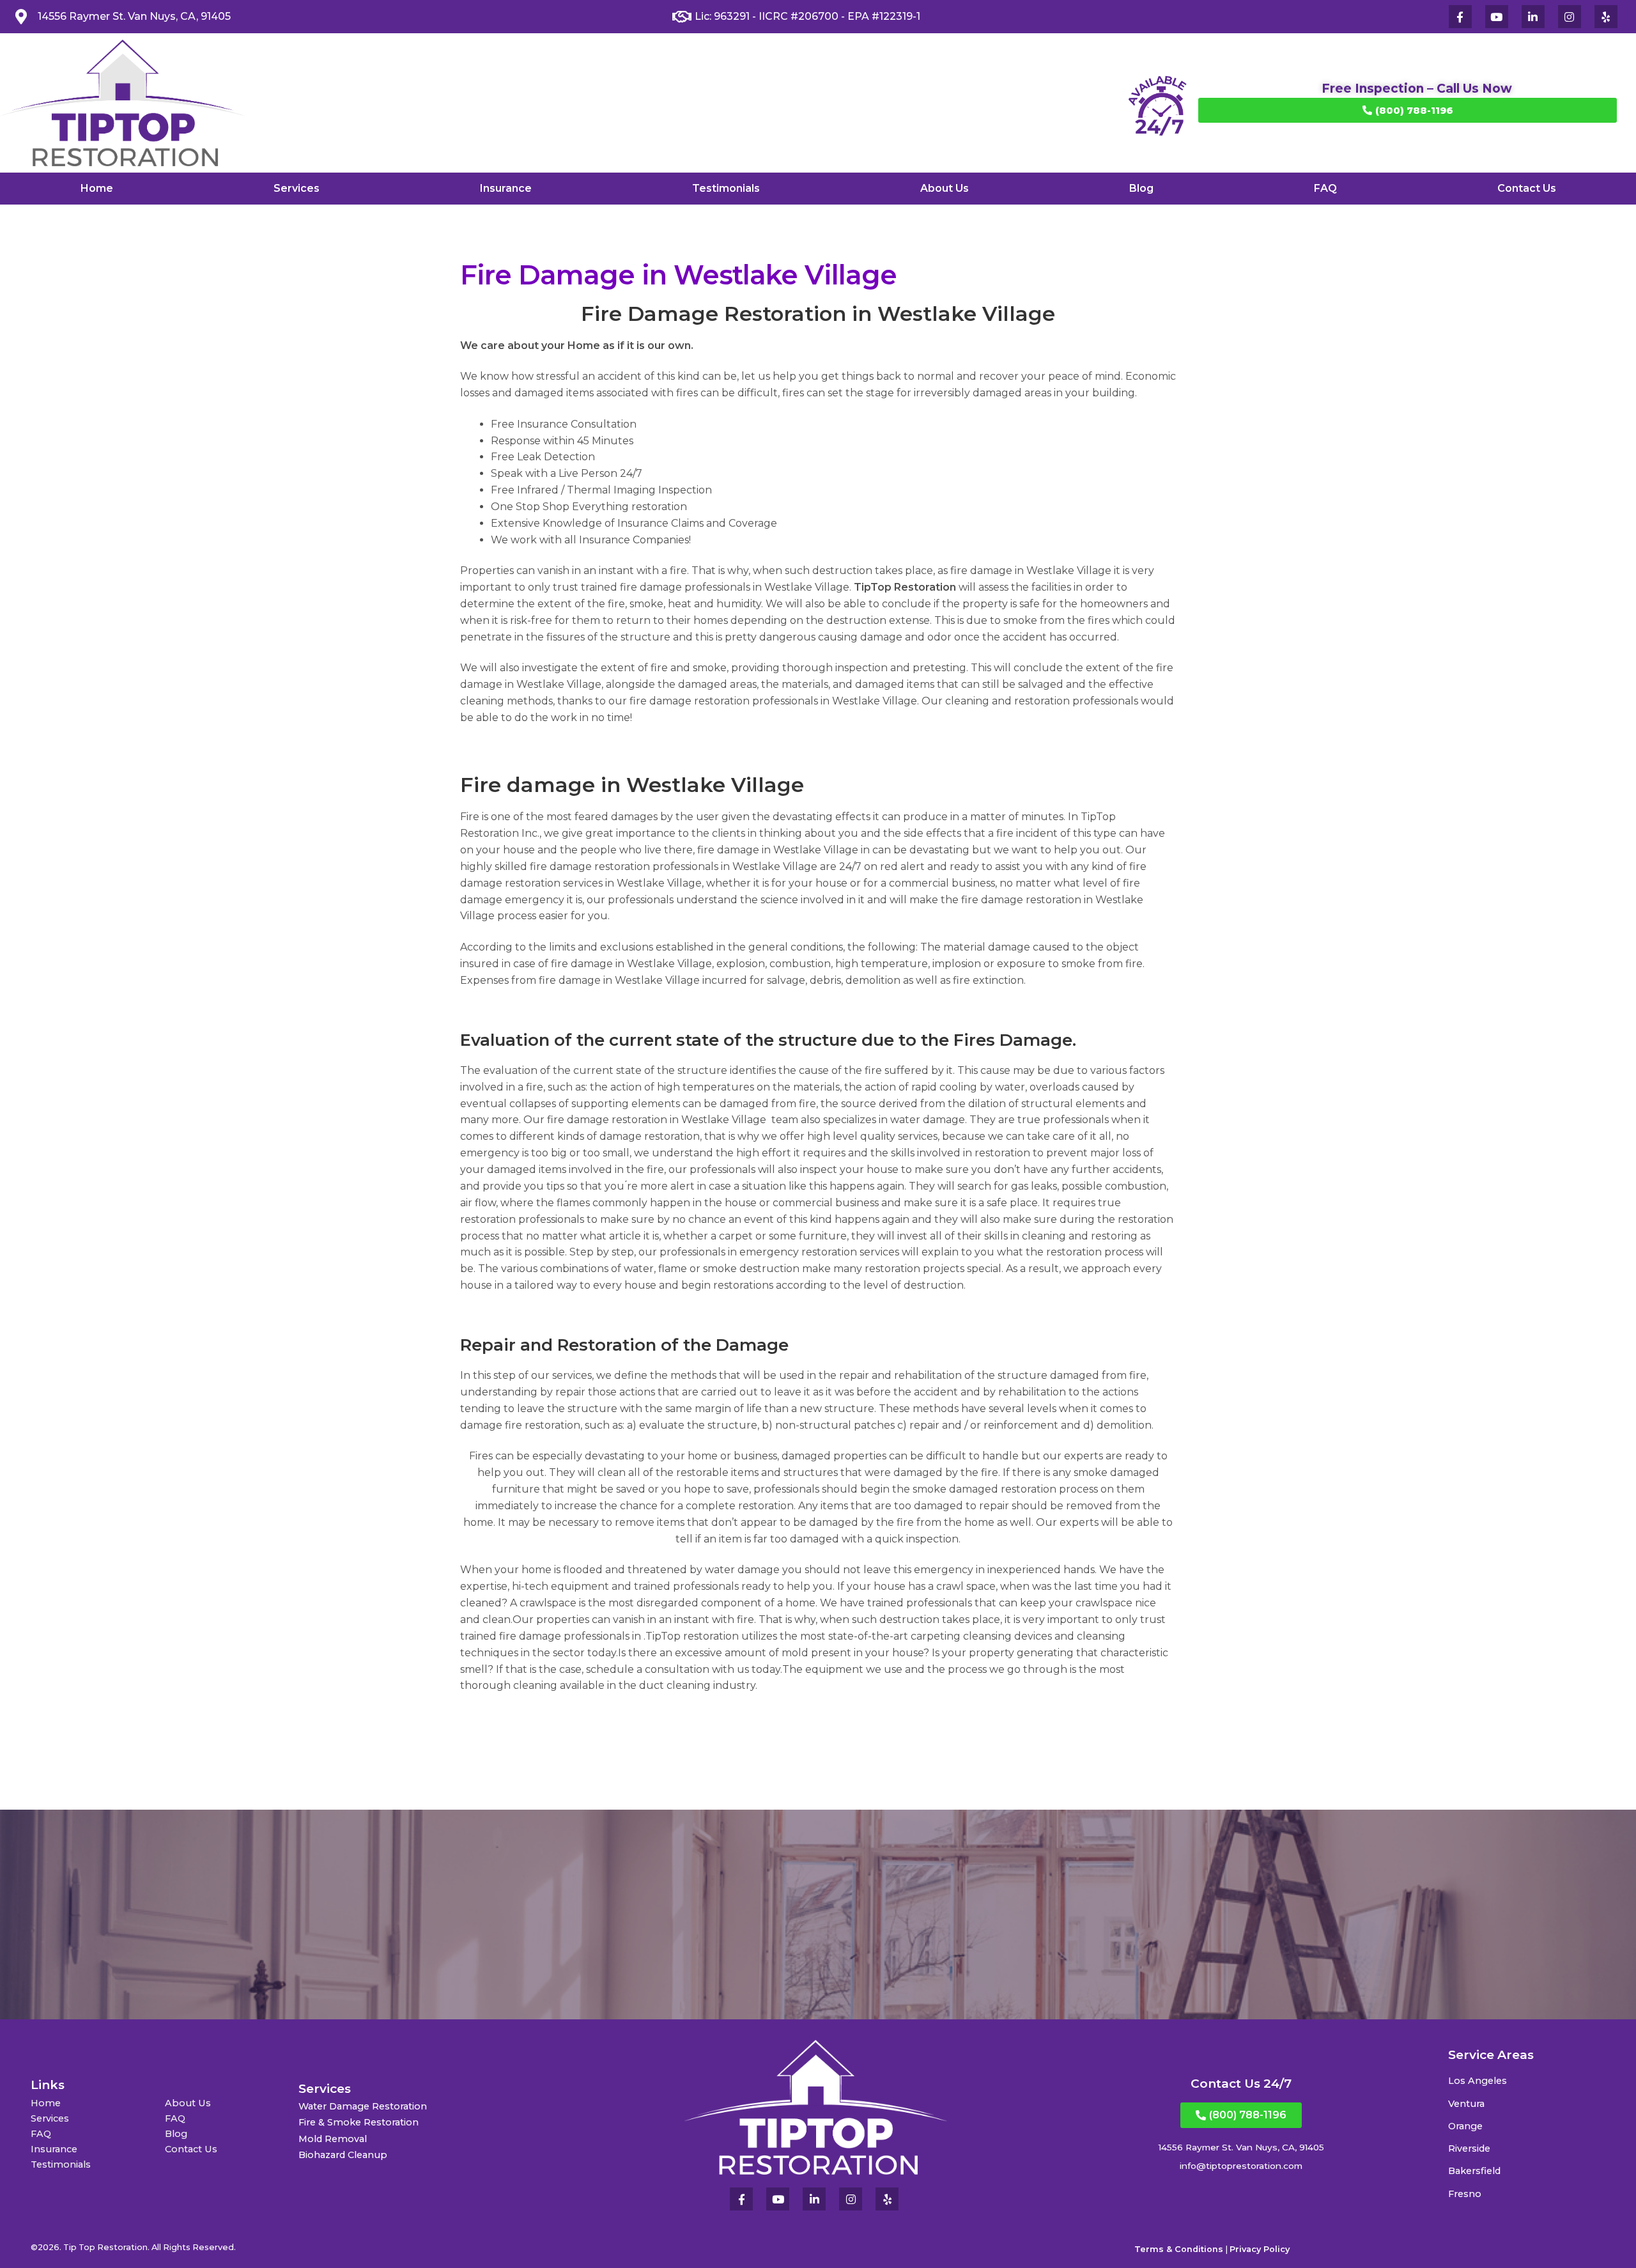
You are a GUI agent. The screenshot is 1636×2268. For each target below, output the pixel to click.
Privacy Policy (1260, 2249)
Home (97, 188)
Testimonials (726, 188)
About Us (945, 188)
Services (297, 188)
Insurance (506, 188)
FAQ (1325, 188)
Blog (1141, 188)
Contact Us (1527, 188)
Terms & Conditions (1179, 2249)
